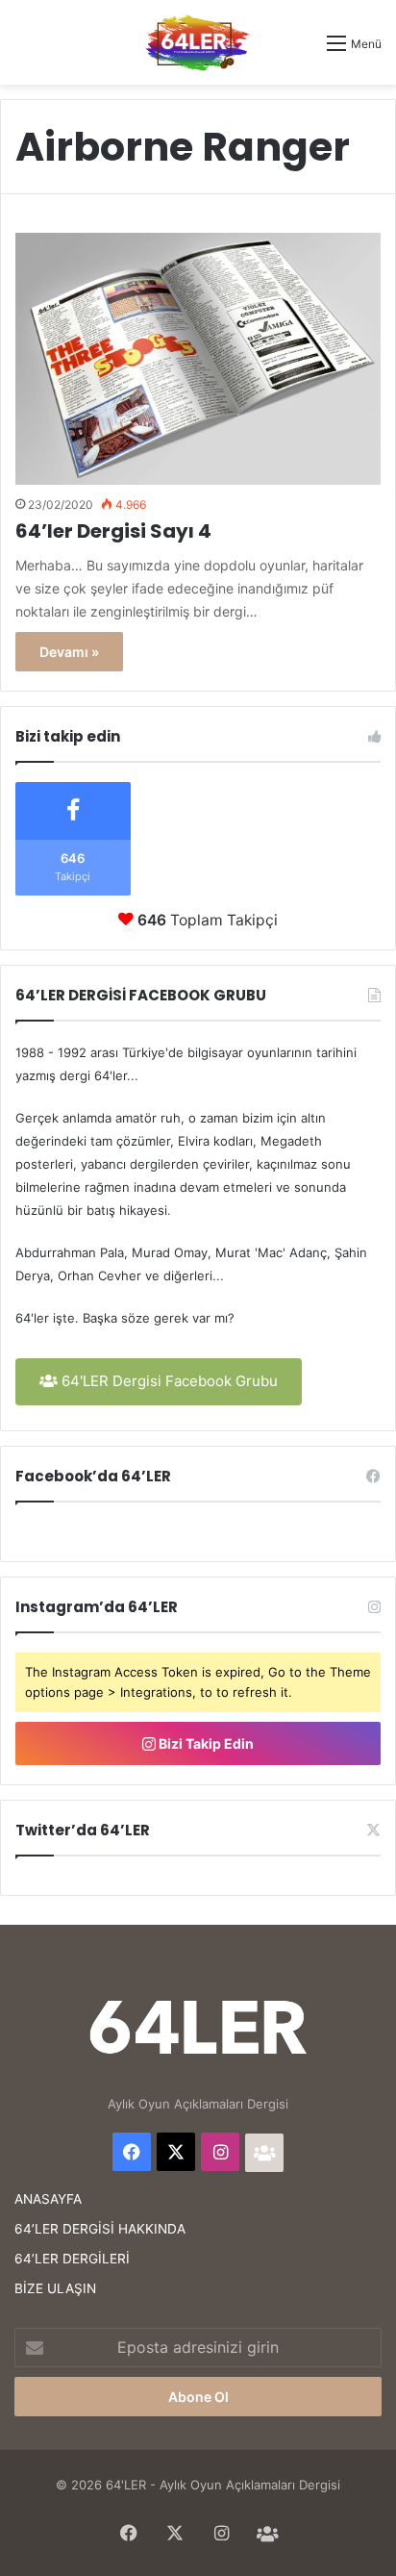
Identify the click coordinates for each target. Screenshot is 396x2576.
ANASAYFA (48, 2199)
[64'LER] (198, 42)
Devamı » (69, 652)
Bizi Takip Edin (205, 1743)
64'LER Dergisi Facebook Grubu (168, 1381)
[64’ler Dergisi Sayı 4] (198, 359)
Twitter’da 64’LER (83, 1830)
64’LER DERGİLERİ (72, 2259)
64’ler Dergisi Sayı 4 (113, 531)
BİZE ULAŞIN (55, 2288)
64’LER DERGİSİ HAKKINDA (100, 2229)
